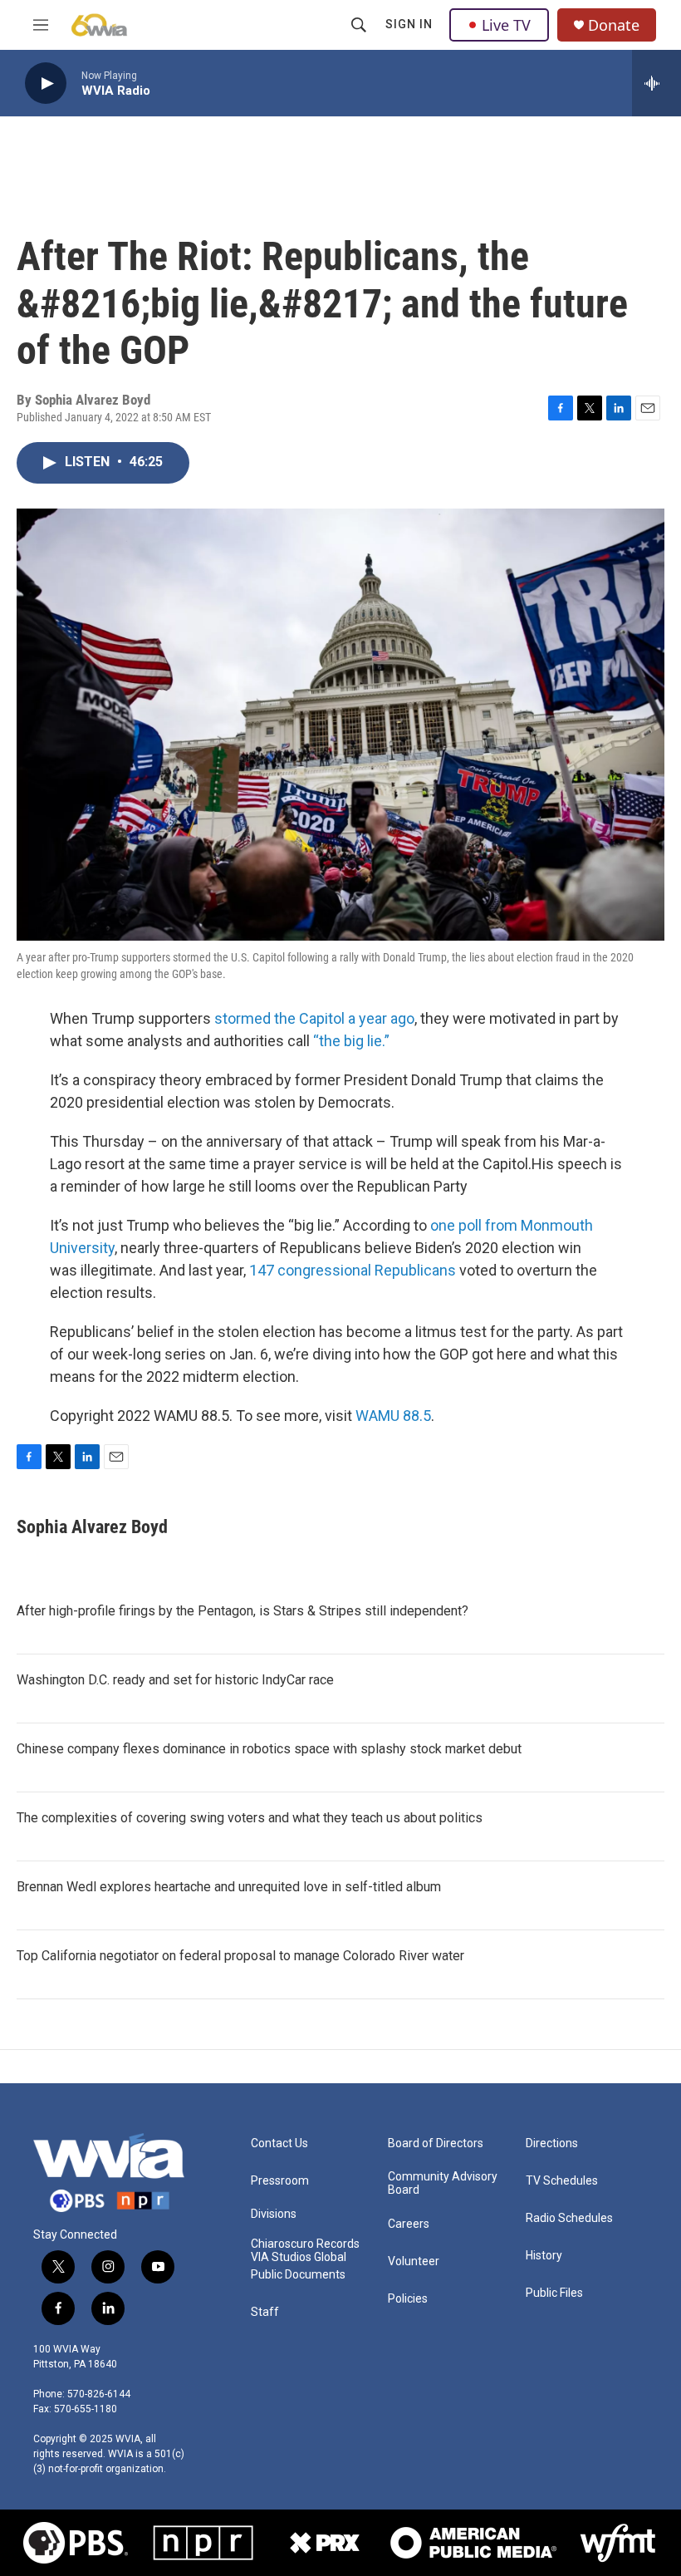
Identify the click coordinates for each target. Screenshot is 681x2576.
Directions (552, 2143)
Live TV (506, 25)
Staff (265, 2312)
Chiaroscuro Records (305, 2244)
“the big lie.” (351, 1041)
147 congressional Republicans (353, 1270)
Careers (409, 2224)
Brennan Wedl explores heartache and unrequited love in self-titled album (229, 1887)
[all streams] (657, 83)
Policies (408, 2299)
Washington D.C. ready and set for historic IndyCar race (175, 1680)
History (544, 2256)
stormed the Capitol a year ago (314, 1018)
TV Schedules (562, 2181)
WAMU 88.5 (393, 1416)
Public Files (554, 2293)
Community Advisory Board (443, 2183)
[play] (46, 84)
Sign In (409, 24)
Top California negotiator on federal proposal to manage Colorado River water (240, 1956)
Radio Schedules (569, 2218)
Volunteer (414, 2261)
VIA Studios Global (299, 2257)
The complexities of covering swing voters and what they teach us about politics (250, 1818)
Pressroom (280, 2181)
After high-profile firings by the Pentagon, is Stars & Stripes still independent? (243, 1611)
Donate (614, 25)
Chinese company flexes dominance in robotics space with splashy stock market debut (269, 1749)
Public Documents (298, 2275)
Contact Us (279, 2143)
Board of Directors (436, 2143)
